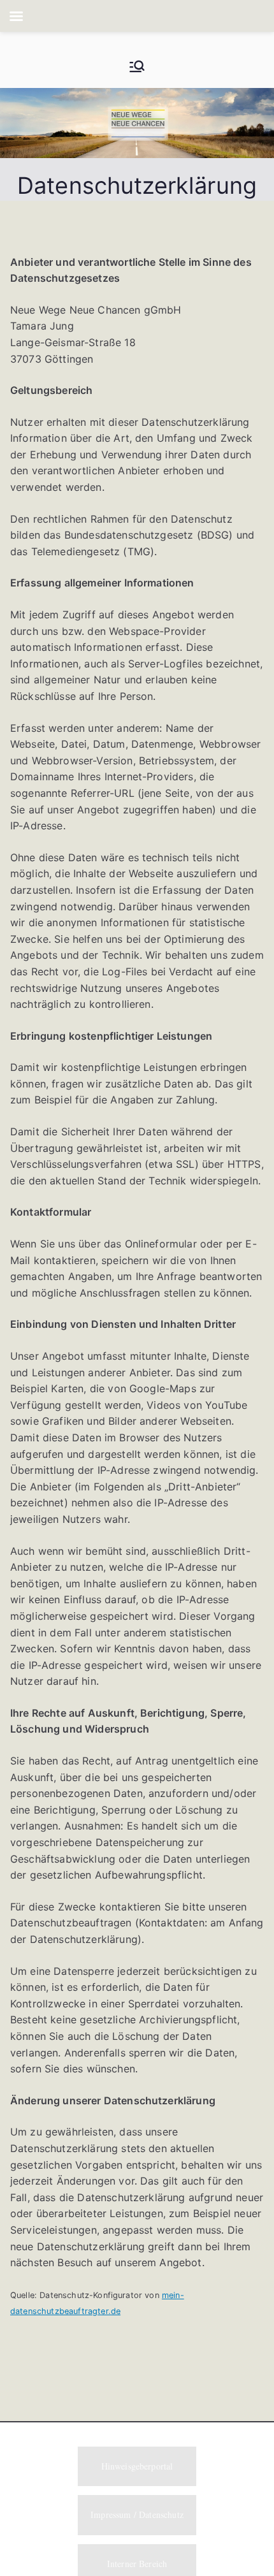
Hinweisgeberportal (137, 2466)
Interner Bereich (137, 2564)
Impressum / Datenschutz (137, 2514)
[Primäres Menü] (137, 66)
